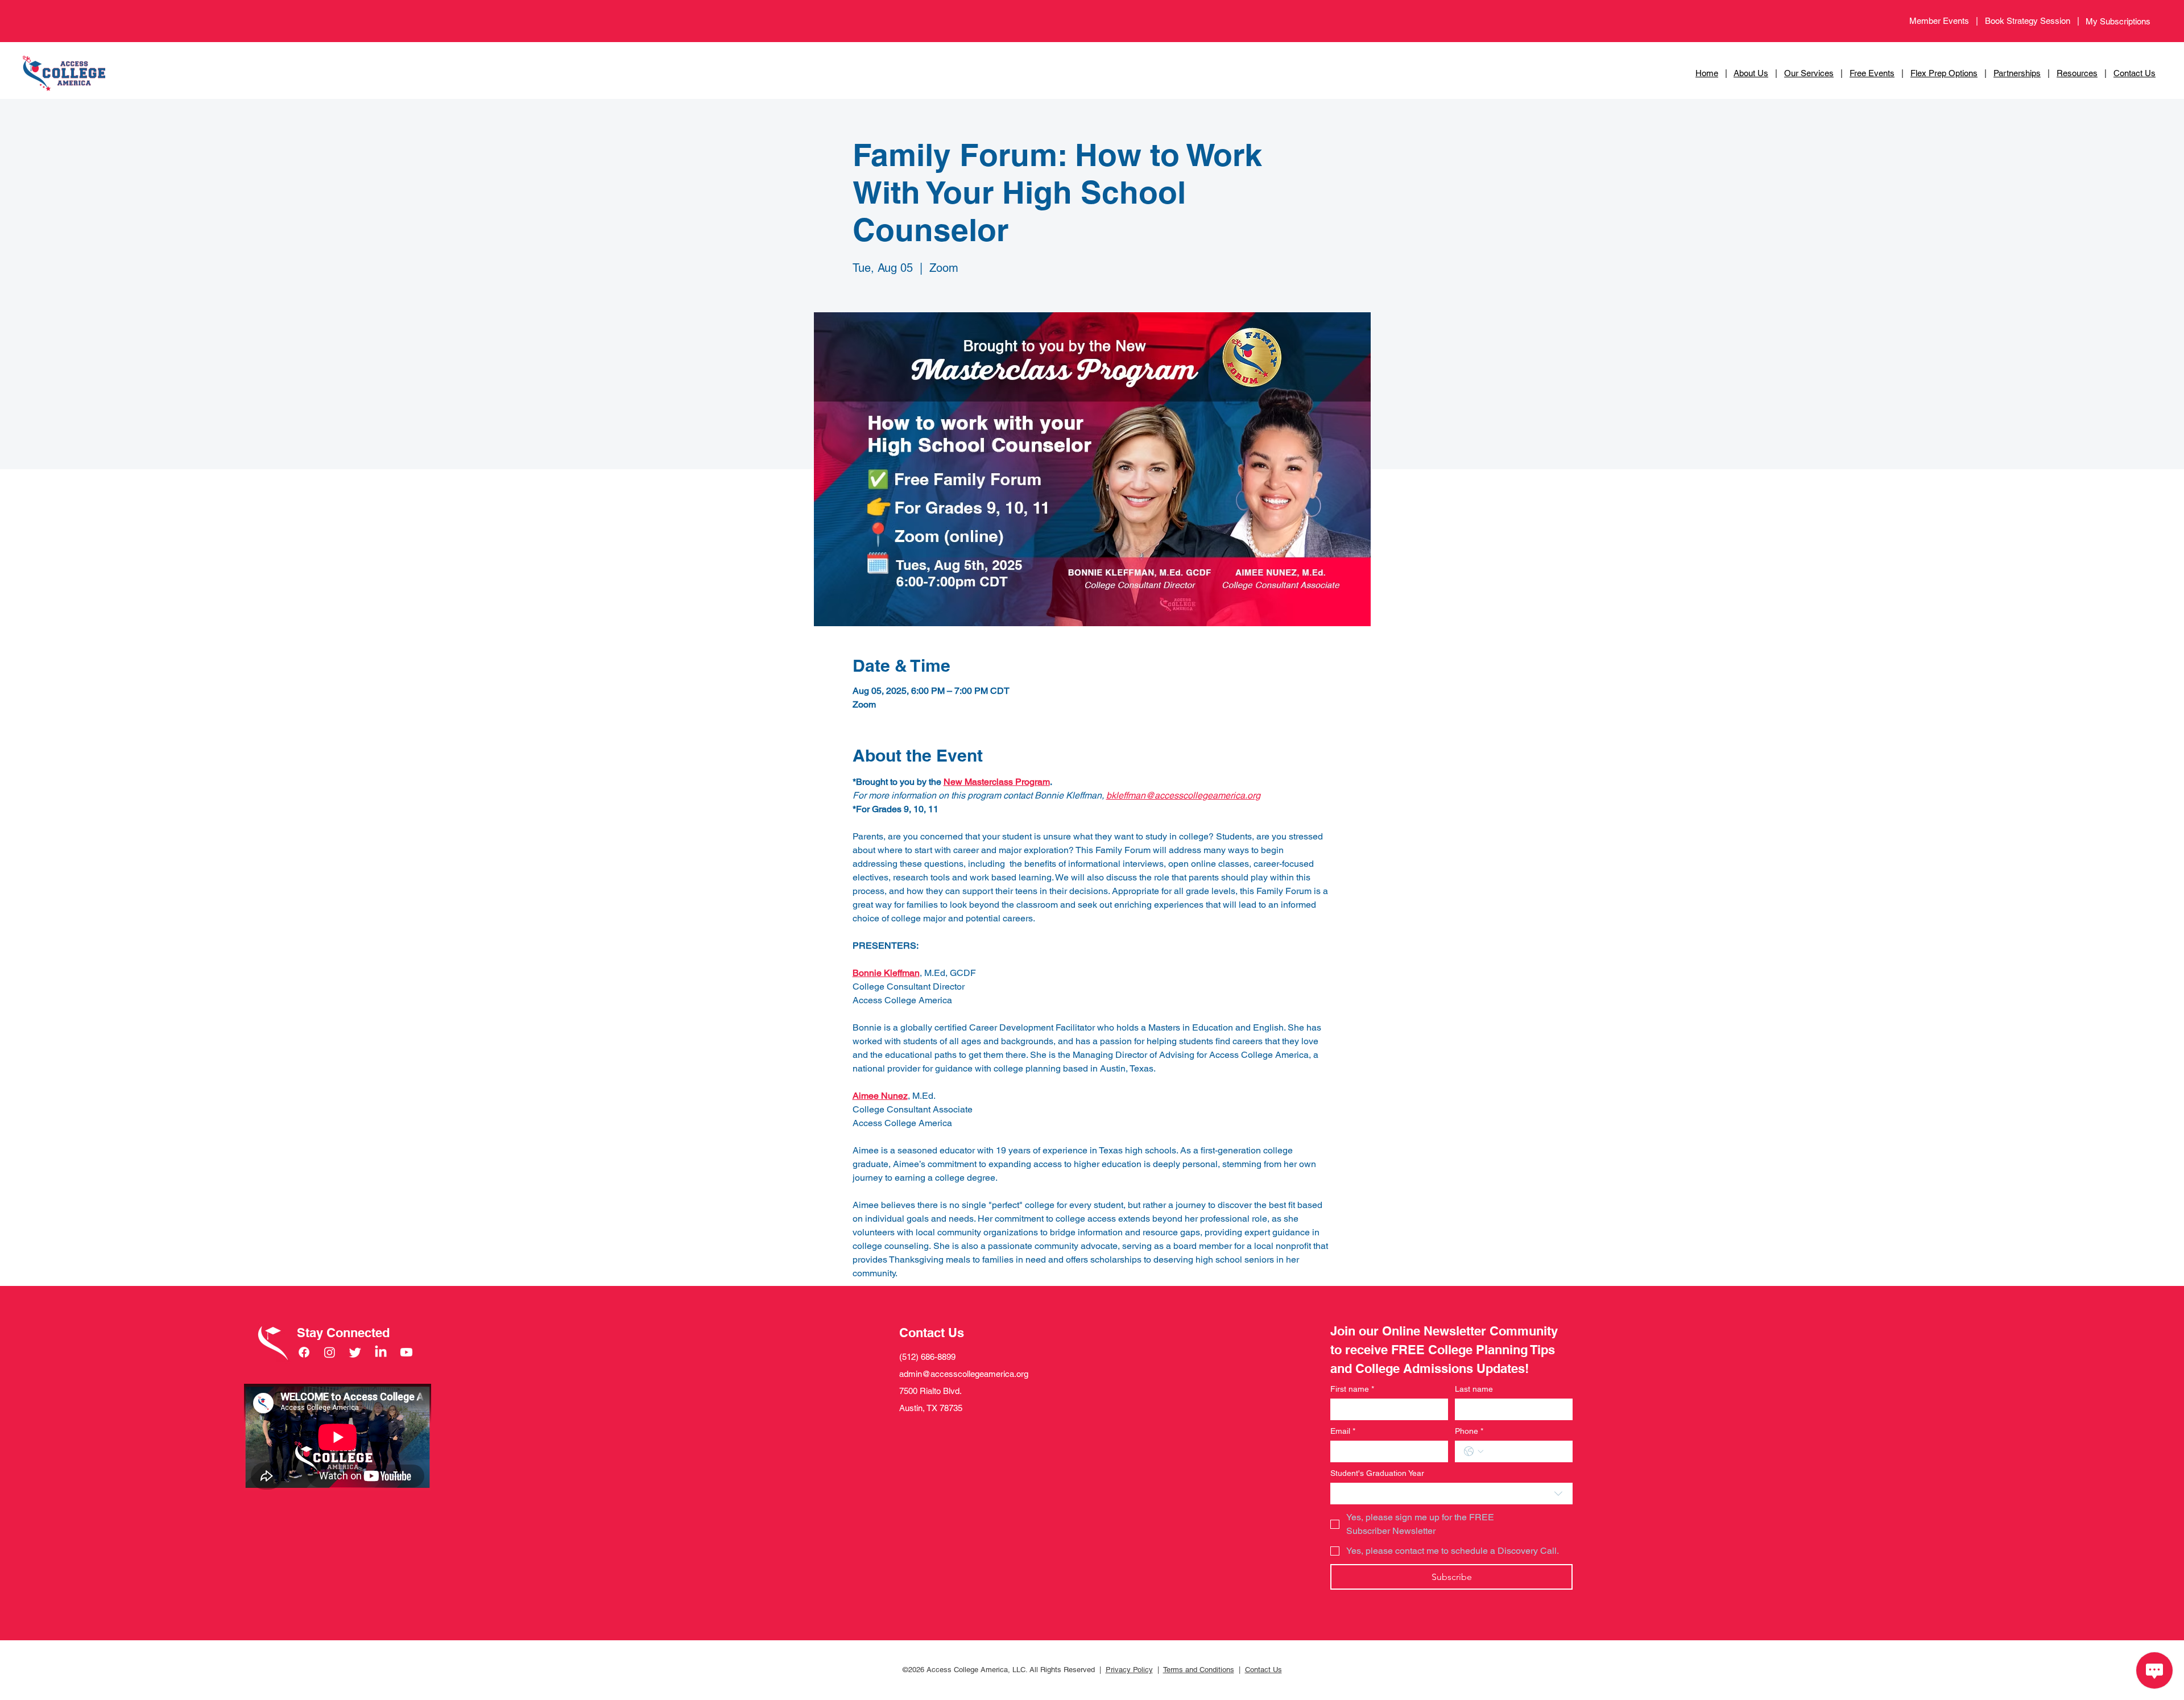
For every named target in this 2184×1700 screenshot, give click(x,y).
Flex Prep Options (1944, 73)
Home (1707, 73)
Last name (1474, 1389)
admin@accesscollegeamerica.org (964, 1374)
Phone (1469, 1431)
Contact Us (2135, 73)
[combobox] (1451, 1494)
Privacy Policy (1129, 1670)
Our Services (1809, 73)
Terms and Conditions (1199, 1670)
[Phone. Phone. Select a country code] (1474, 1451)
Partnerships (2017, 73)
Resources (2077, 73)
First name (1352, 1389)
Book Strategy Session (2031, 21)
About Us (1751, 73)
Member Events (1939, 21)
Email (1343, 1431)
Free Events (1872, 73)
